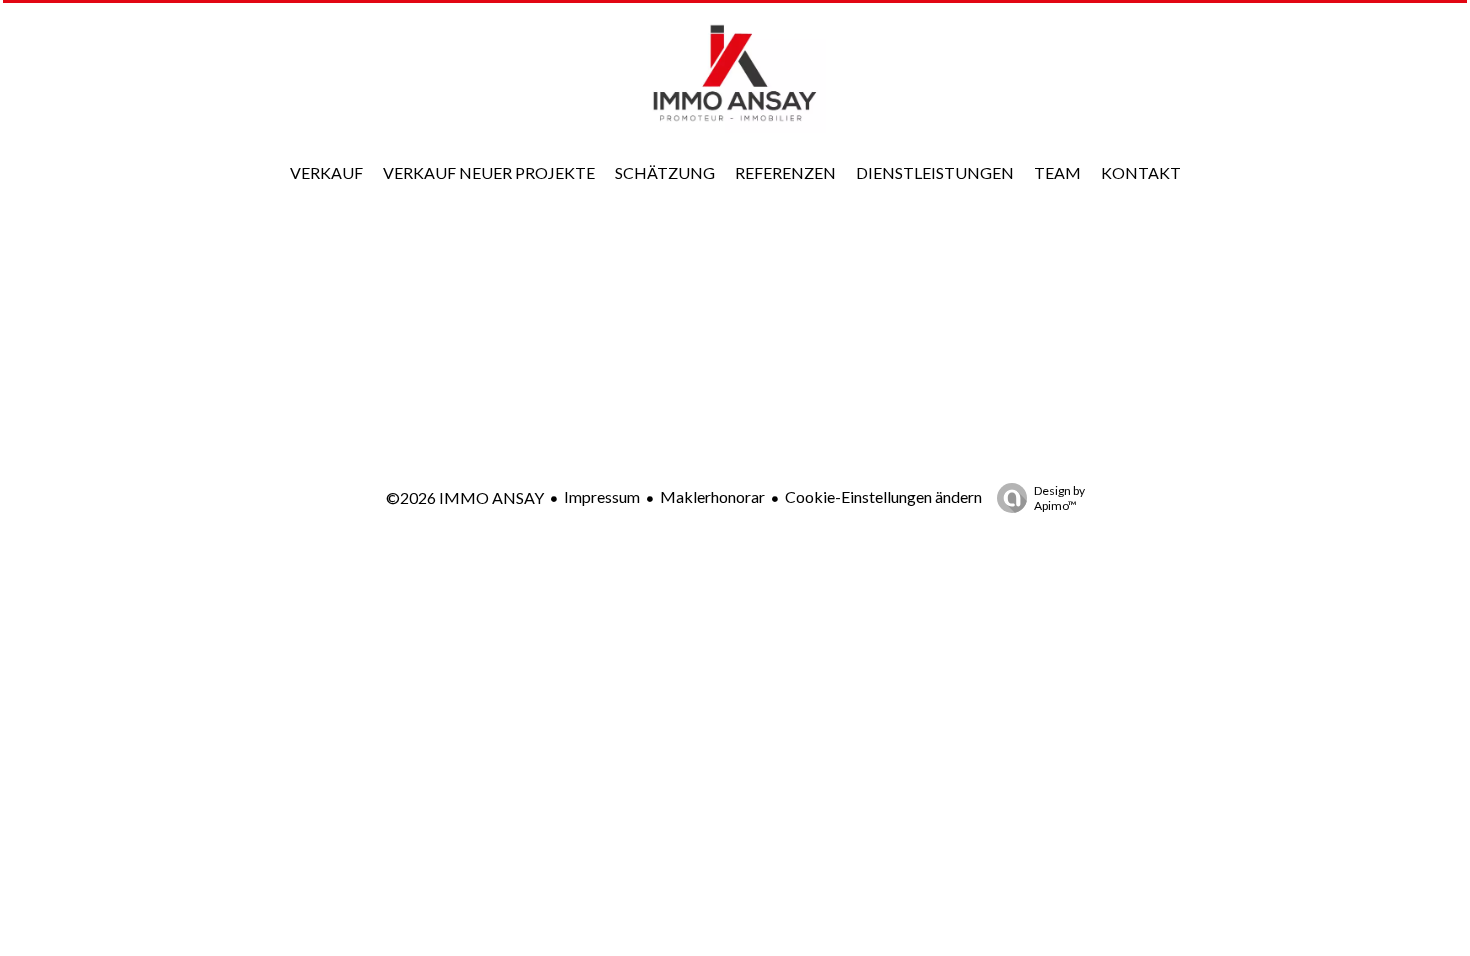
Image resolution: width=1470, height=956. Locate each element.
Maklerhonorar (712, 496)
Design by (1059, 498)
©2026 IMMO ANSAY (465, 497)
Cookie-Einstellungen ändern (883, 496)
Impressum (602, 496)
